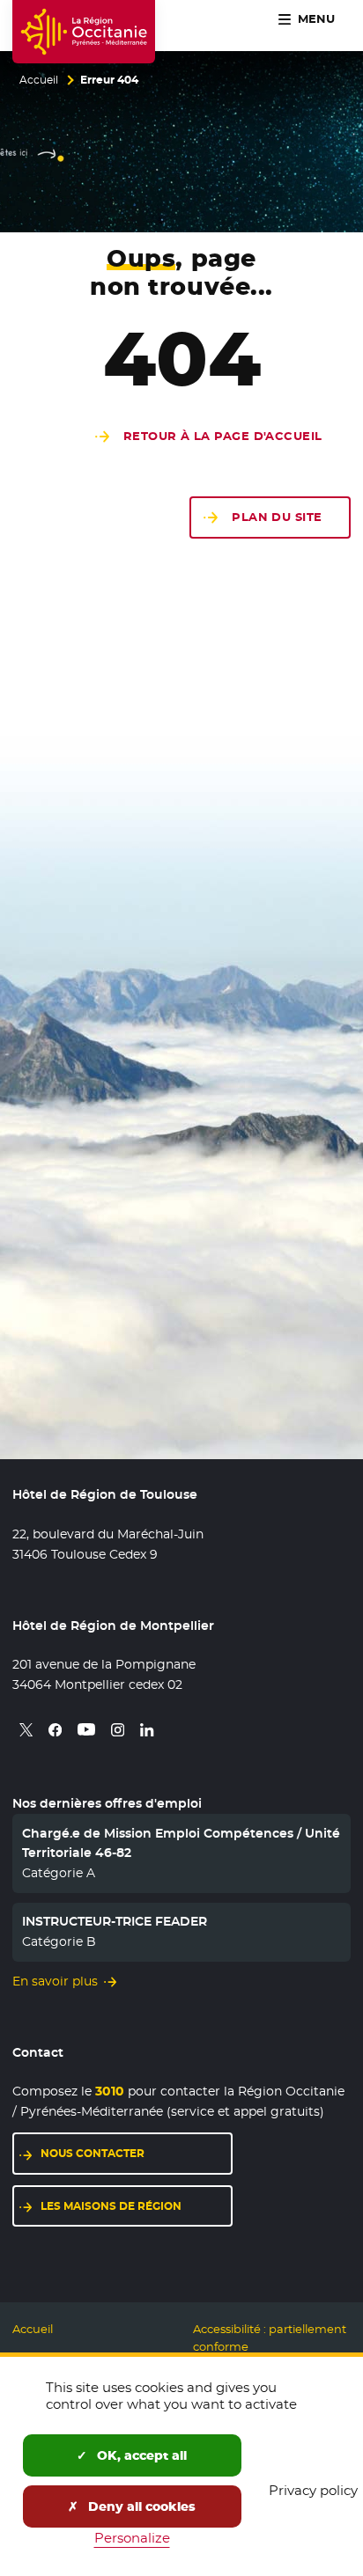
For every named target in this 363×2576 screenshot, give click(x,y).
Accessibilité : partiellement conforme (270, 2338)
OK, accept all (140, 2455)
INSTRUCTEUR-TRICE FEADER (115, 1921)
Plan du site (277, 517)
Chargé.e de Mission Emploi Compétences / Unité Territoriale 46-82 (181, 1843)
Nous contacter (137, 2153)
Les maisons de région (137, 2206)
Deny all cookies (140, 2506)
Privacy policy (313, 2490)
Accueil (39, 80)
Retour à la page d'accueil (223, 436)
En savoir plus (55, 1981)
